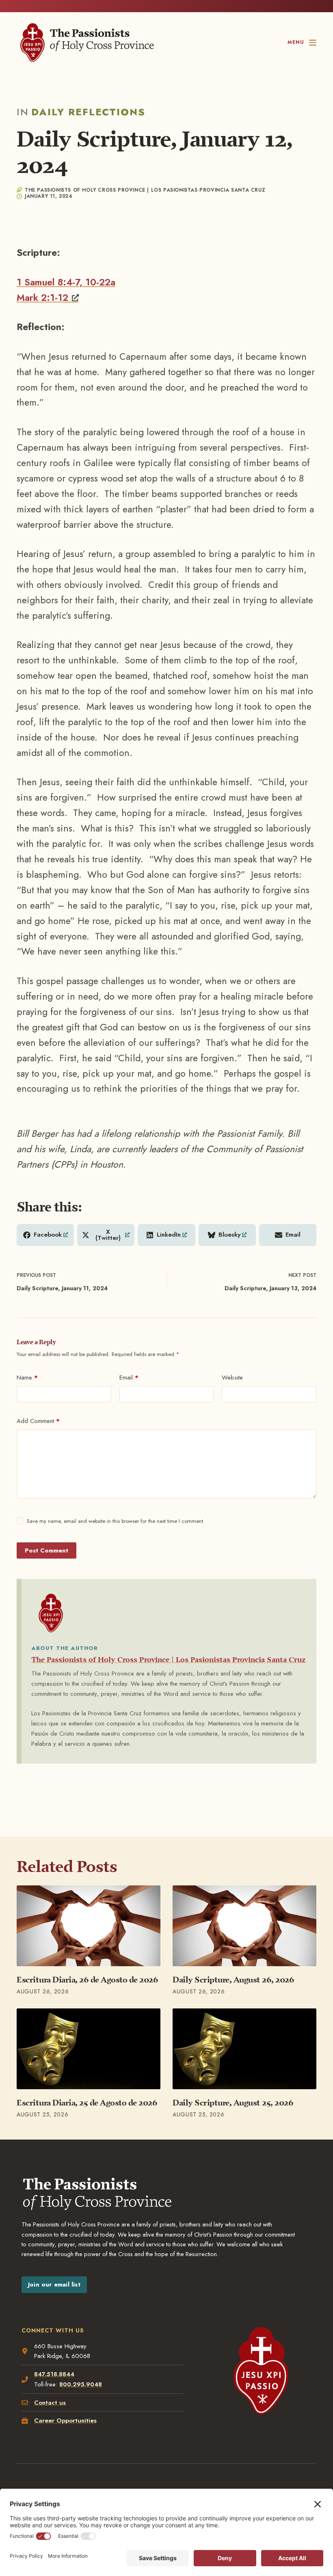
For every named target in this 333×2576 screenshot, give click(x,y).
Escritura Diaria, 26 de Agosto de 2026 (87, 1980)
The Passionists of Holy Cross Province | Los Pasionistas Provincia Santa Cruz (168, 1660)
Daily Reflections (88, 112)
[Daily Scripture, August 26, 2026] (244, 1926)
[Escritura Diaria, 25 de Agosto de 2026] (89, 2049)
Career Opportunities (65, 2421)
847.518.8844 (54, 2374)
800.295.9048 (81, 2384)
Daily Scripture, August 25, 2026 (233, 2103)
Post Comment (46, 1550)
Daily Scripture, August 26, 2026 (233, 1980)
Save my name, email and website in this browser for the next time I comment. (116, 1521)
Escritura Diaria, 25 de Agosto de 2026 (87, 2103)
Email (129, 1378)
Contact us (50, 2403)
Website (232, 1378)
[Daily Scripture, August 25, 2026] (244, 2049)
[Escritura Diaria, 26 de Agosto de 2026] (89, 1926)
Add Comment (38, 1421)
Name (27, 1378)
